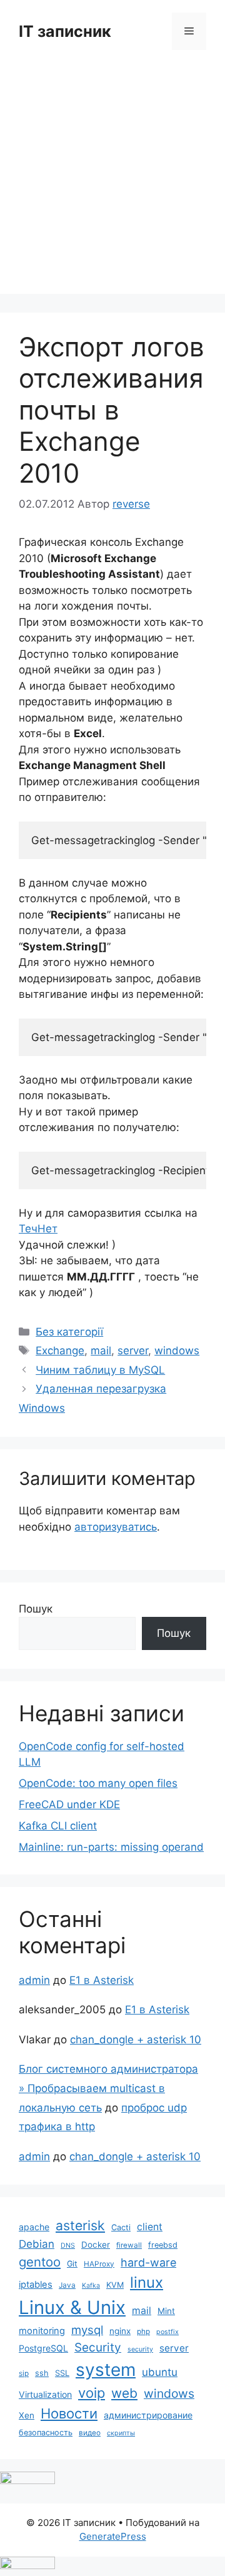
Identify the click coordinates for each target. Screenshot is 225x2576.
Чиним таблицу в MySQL (100, 1370)
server (133, 1351)
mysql (87, 2330)
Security (98, 2347)
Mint (166, 2311)
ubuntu (160, 2372)
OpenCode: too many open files (98, 1783)
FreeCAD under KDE (69, 1804)
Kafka (91, 2286)
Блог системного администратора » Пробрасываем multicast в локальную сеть (108, 2088)
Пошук (36, 1609)
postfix (167, 2332)
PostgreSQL (43, 2348)
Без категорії (69, 1332)
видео (90, 2433)
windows (177, 1351)
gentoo (40, 2262)
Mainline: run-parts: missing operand (111, 1847)
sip (24, 2373)
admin (34, 1980)
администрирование (148, 2415)
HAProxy (99, 2264)
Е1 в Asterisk (102, 1980)
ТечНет (38, 1229)
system (106, 2370)
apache (34, 2227)
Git (72, 2264)
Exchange (60, 1351)
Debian (37, 2244)
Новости (69, 2413)
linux (147, 2282)
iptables (36, 2285)
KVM (115, 2285)
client (150, 2227)
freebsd (163, 2245)
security (140, 2349)
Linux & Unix (72, 2307)
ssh (42, 2373)
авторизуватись (116, 1527)
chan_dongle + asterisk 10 (136, 2040)
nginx (120, 2331)
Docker (96, 2245)
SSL (62, 2373)
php (143, 2332)
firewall (129, 2245)
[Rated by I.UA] (27, 2480)
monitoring (42, 2331)
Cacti (121, 2227)
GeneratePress (113, 2536)
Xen (27, 2415)
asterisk (80, 2225)
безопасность (46, 2433)
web (124, 2393)
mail (101, 1351)
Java (67, 2285)
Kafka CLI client (58, 1826)
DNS (68, 2246)
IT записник (65, 31)
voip (92, 2393)
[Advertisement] (112, 181)
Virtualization (45, 2394)
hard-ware (148, 2262)
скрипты (121, 2433)
